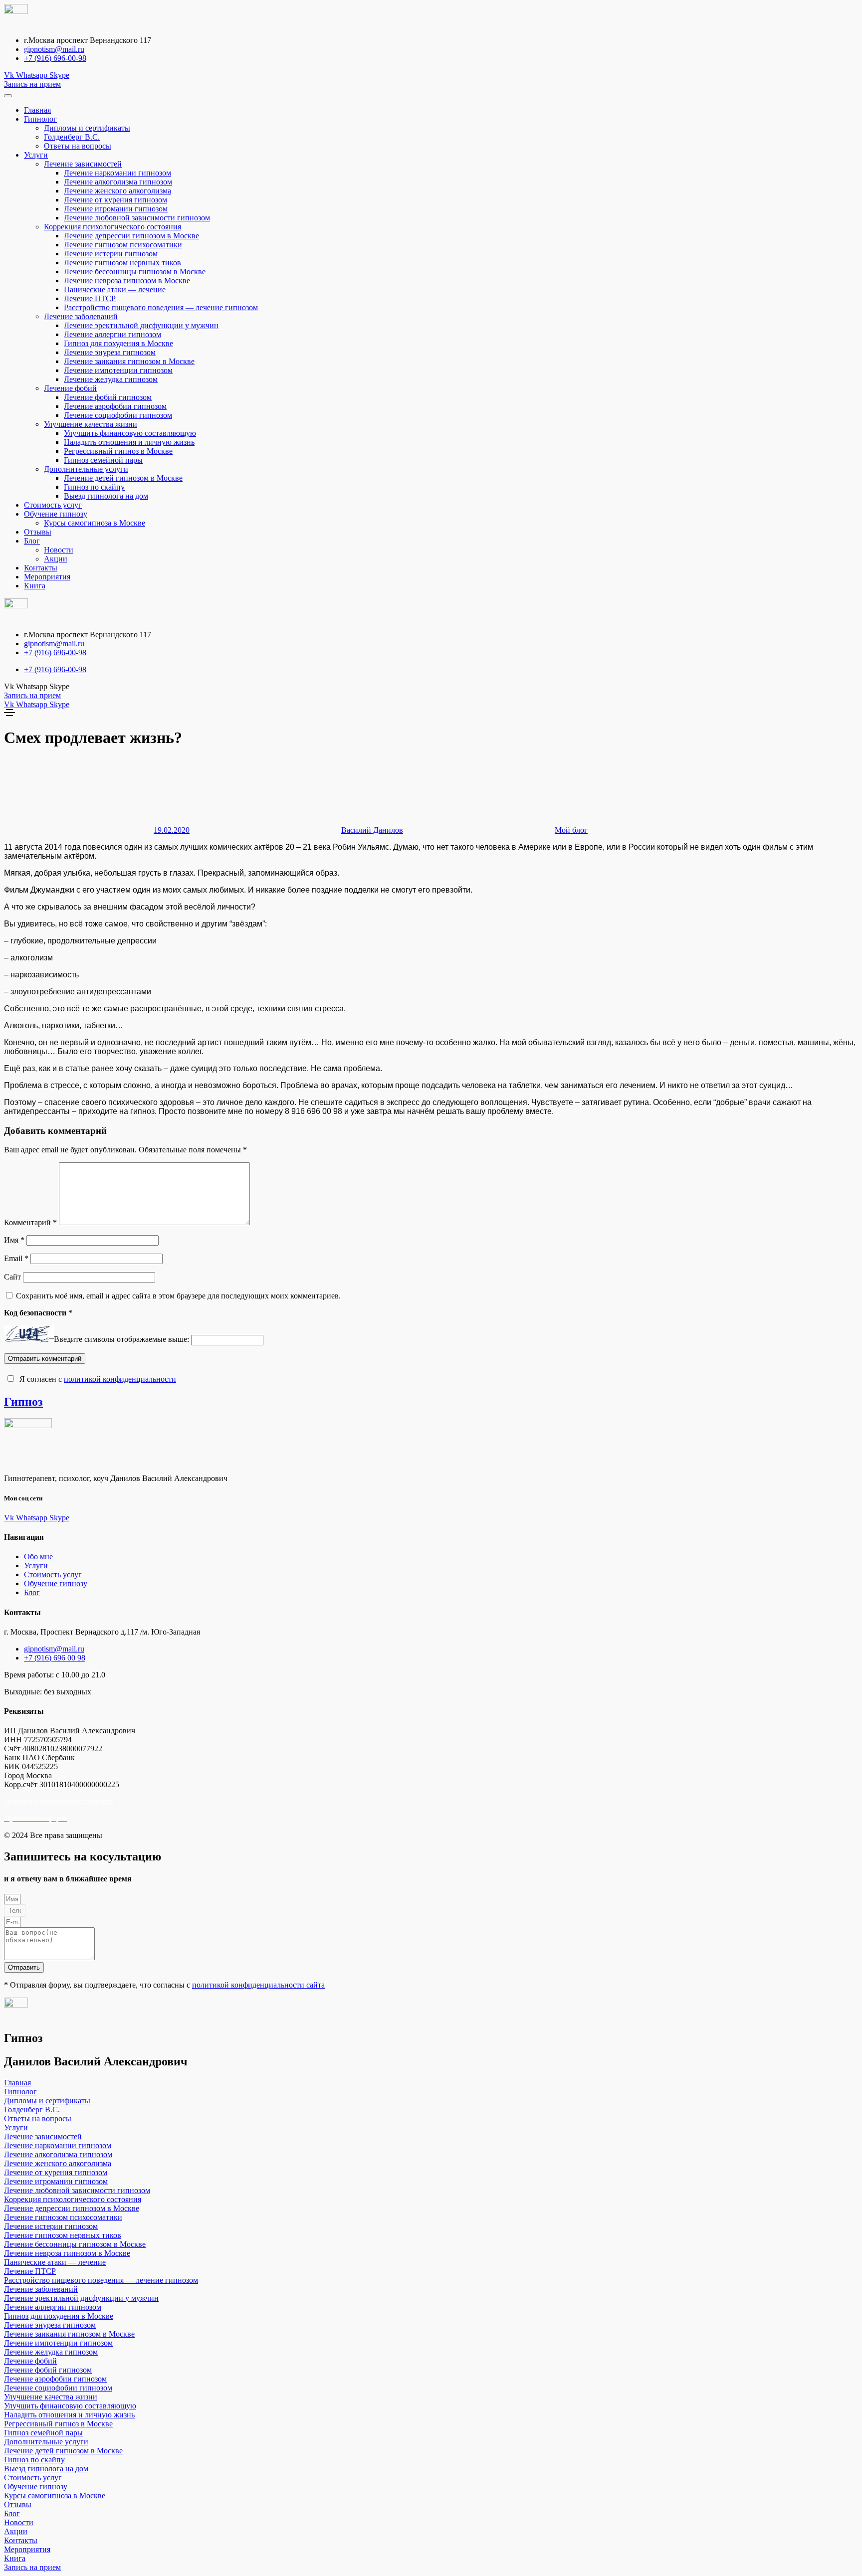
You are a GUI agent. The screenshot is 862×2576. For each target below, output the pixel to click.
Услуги (36, 155)
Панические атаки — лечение (115, 289)
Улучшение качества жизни (91, 424)
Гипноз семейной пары (103, 460)
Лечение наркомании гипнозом (117, 173)
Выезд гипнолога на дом (106, 496)
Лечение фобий (70, 388)
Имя (14, 1240)
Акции (56, 559)
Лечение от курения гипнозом (115, 200)
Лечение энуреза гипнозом (110, 352)
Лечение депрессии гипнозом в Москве (131, 236)
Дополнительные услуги (86, 469)
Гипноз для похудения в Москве (118, 343)
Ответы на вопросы (78, 146)
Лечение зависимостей (83, 164)
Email (16, 1258)
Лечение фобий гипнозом (108, 397)
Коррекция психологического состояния (112, 227)
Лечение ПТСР (90, 298)
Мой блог (571, 830)
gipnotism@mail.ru (54, 49)
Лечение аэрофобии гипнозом (115, 406)
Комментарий (30, 1222)
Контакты (41, 568)
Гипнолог (40, 119)
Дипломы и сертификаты (87, 128)
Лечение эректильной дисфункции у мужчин (141, 325)
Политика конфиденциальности (59, 1801)
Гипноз (23, 1402)
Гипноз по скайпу (94, 487)
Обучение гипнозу (56, 514)
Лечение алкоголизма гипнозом (118, 182)
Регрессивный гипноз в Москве (118, 451)
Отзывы (38, 532)
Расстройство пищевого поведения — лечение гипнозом (161, 307)
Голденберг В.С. (72, 137)
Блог (32, 541)
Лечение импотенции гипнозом (118, 370)
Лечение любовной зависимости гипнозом (137, 218)
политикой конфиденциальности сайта (258, 1985)
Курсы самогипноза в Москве (95, 523)
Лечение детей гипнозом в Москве (123, 478)
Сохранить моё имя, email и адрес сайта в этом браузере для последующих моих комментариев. (178, 1296)
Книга (35, 586)
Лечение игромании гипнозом (116, 209)
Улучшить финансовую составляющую (130, 433)
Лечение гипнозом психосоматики (123, 245)
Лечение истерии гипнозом (111, 254)
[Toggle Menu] (8, 96)
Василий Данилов (372, 830)
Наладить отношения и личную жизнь (129, 442)
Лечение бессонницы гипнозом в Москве (135, 272)
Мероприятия (47, 577)
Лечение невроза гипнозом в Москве (127, 280)
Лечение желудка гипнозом (111, 379)
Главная (37, 110)
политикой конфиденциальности (120, 1379)
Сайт (12, 1277)
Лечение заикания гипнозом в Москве (129, 361)
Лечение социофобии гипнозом (118, 415)
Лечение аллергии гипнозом (112, 334)
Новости (59, 550)
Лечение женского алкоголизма (117, 191)
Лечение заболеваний (81, 316)
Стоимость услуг (53, 505)
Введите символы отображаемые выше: (121, 1340)
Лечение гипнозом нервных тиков (122, 263)
